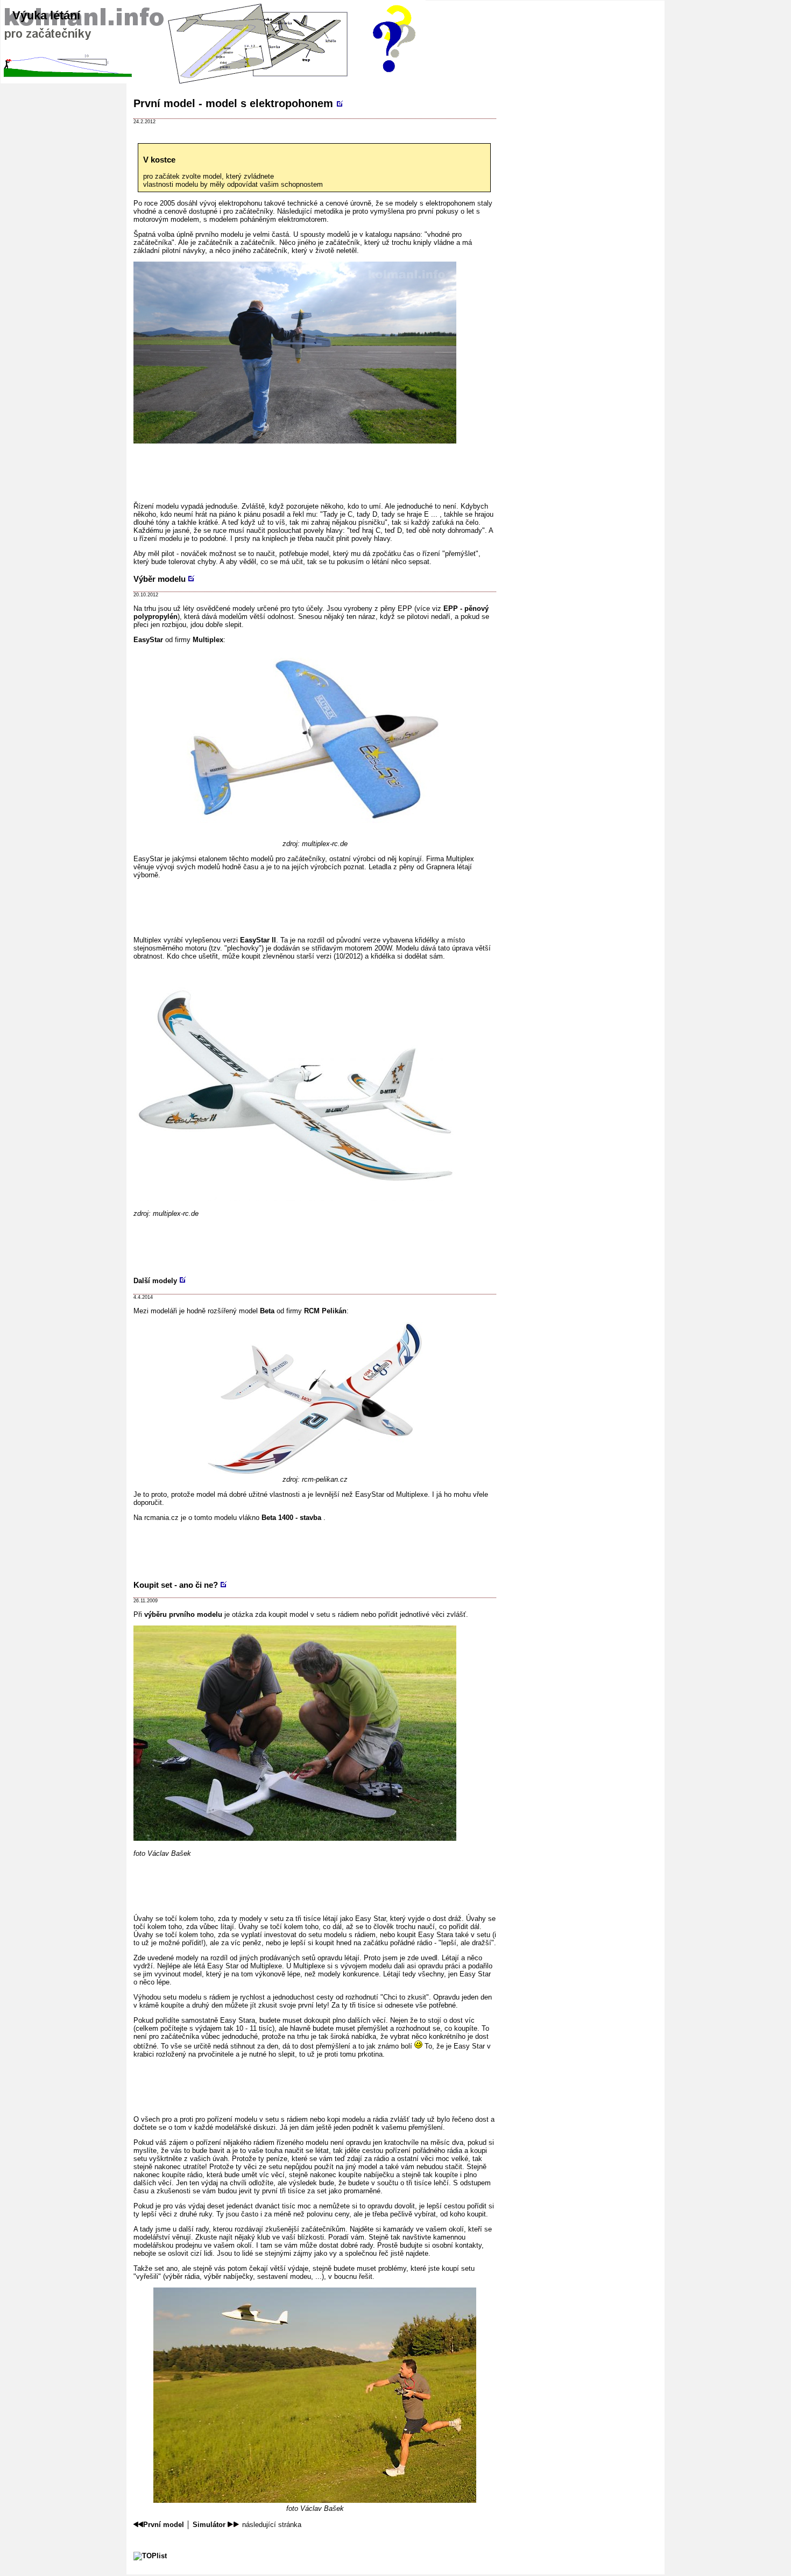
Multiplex (208, 640)
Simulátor (209, 2525)
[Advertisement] (329, 469)
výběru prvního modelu (183, 1614)
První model (164, 2525)
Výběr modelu (160, 579)
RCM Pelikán (325, 1311)
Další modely (155, 1281)
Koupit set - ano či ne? (176, 1585)
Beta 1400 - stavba (292, 1518)
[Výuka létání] (315, 48)
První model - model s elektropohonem (233, 103)
